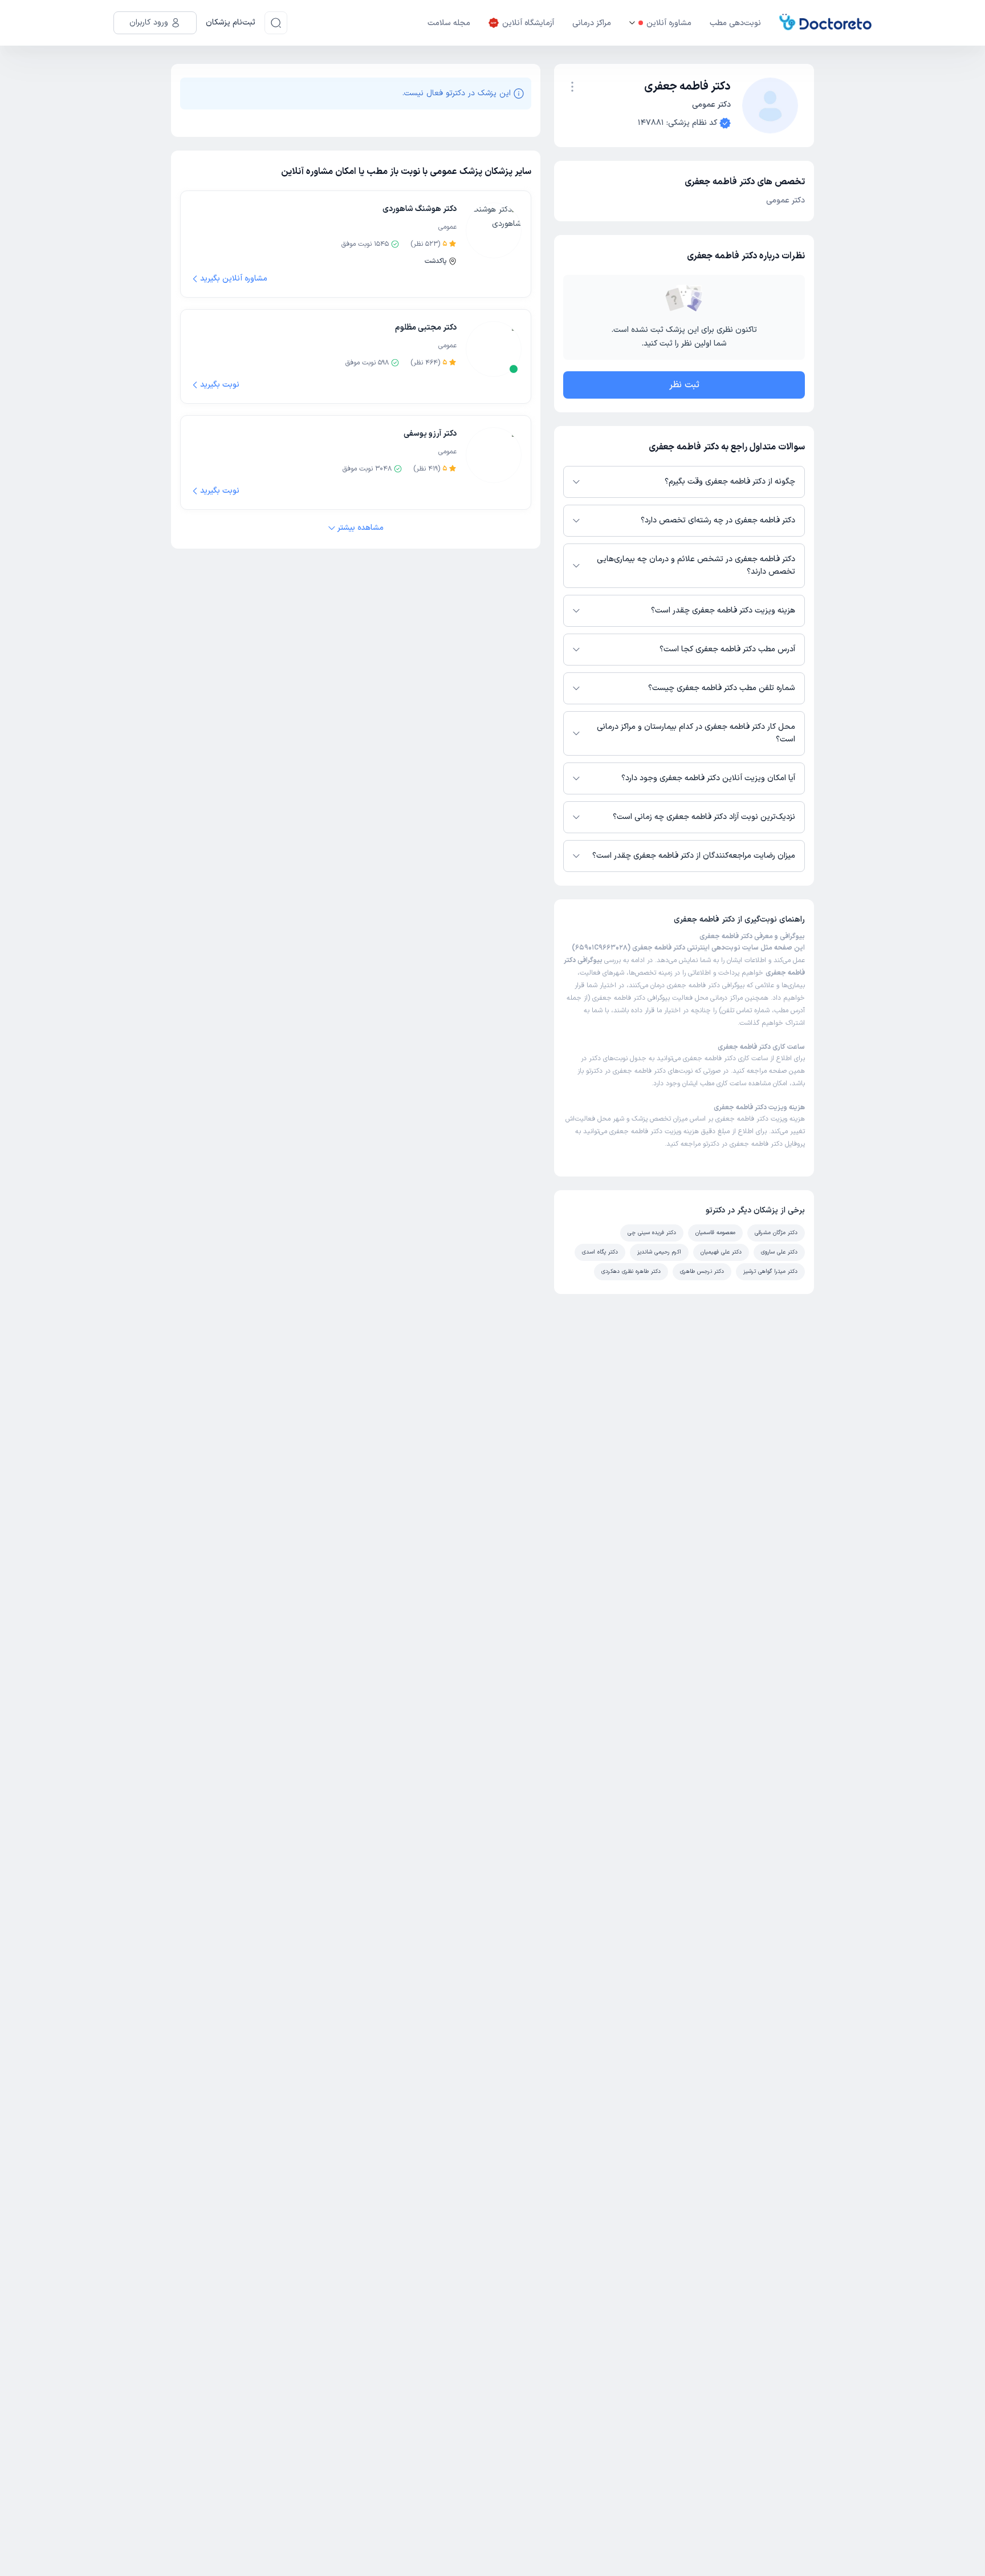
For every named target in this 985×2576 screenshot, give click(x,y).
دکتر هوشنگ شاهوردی (420, 209)
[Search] (276, 23)
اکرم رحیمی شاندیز (659, 1252)
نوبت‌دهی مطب (735, 23)
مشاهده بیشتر (361, 528)
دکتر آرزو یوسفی (430, 434)
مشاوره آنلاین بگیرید (234, 279)
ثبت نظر (684, 385)
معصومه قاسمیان (715, 1233)
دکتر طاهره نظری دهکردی (631, 1271)
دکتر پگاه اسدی (600, 1252)
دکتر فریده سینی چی (652, 1233)
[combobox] (572, 86)
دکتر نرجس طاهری (702, 1271)
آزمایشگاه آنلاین (528, 23)
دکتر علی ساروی (779, 1252)
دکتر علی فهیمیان (721, 1252)
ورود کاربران (149, 23)
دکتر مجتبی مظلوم (426, 328)
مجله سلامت (449, 23)
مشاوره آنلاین (669, 23)
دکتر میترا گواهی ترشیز (770, 1271)
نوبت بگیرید (220, 385)
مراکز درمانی (592, 23)
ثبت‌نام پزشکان (231, 23)
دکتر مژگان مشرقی (776, 1233)
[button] (572, 87)
